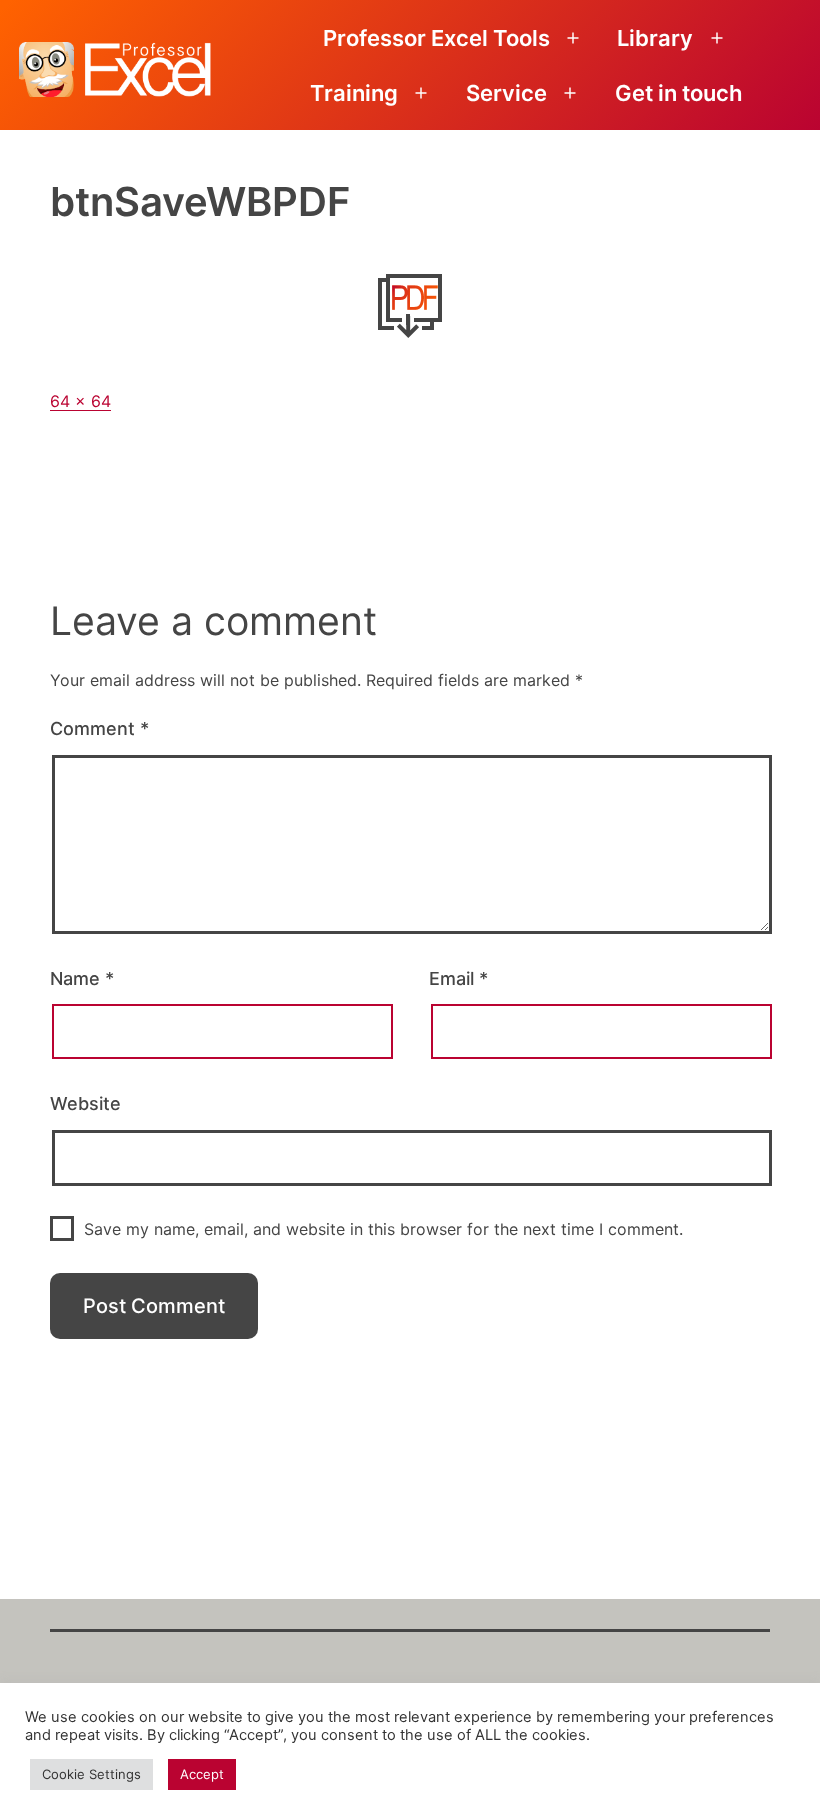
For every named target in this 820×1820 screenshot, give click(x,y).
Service (506, 93)
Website (85, 1103)
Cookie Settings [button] (91, 1774)
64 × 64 (80, 401)
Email (458, 978)
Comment (99, 728)
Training (354, 93)
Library (655, 38)
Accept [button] (202, 1774)
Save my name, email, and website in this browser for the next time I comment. (383, 1229)
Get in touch (678, 93)
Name (82, 978)
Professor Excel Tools (436, 38)
